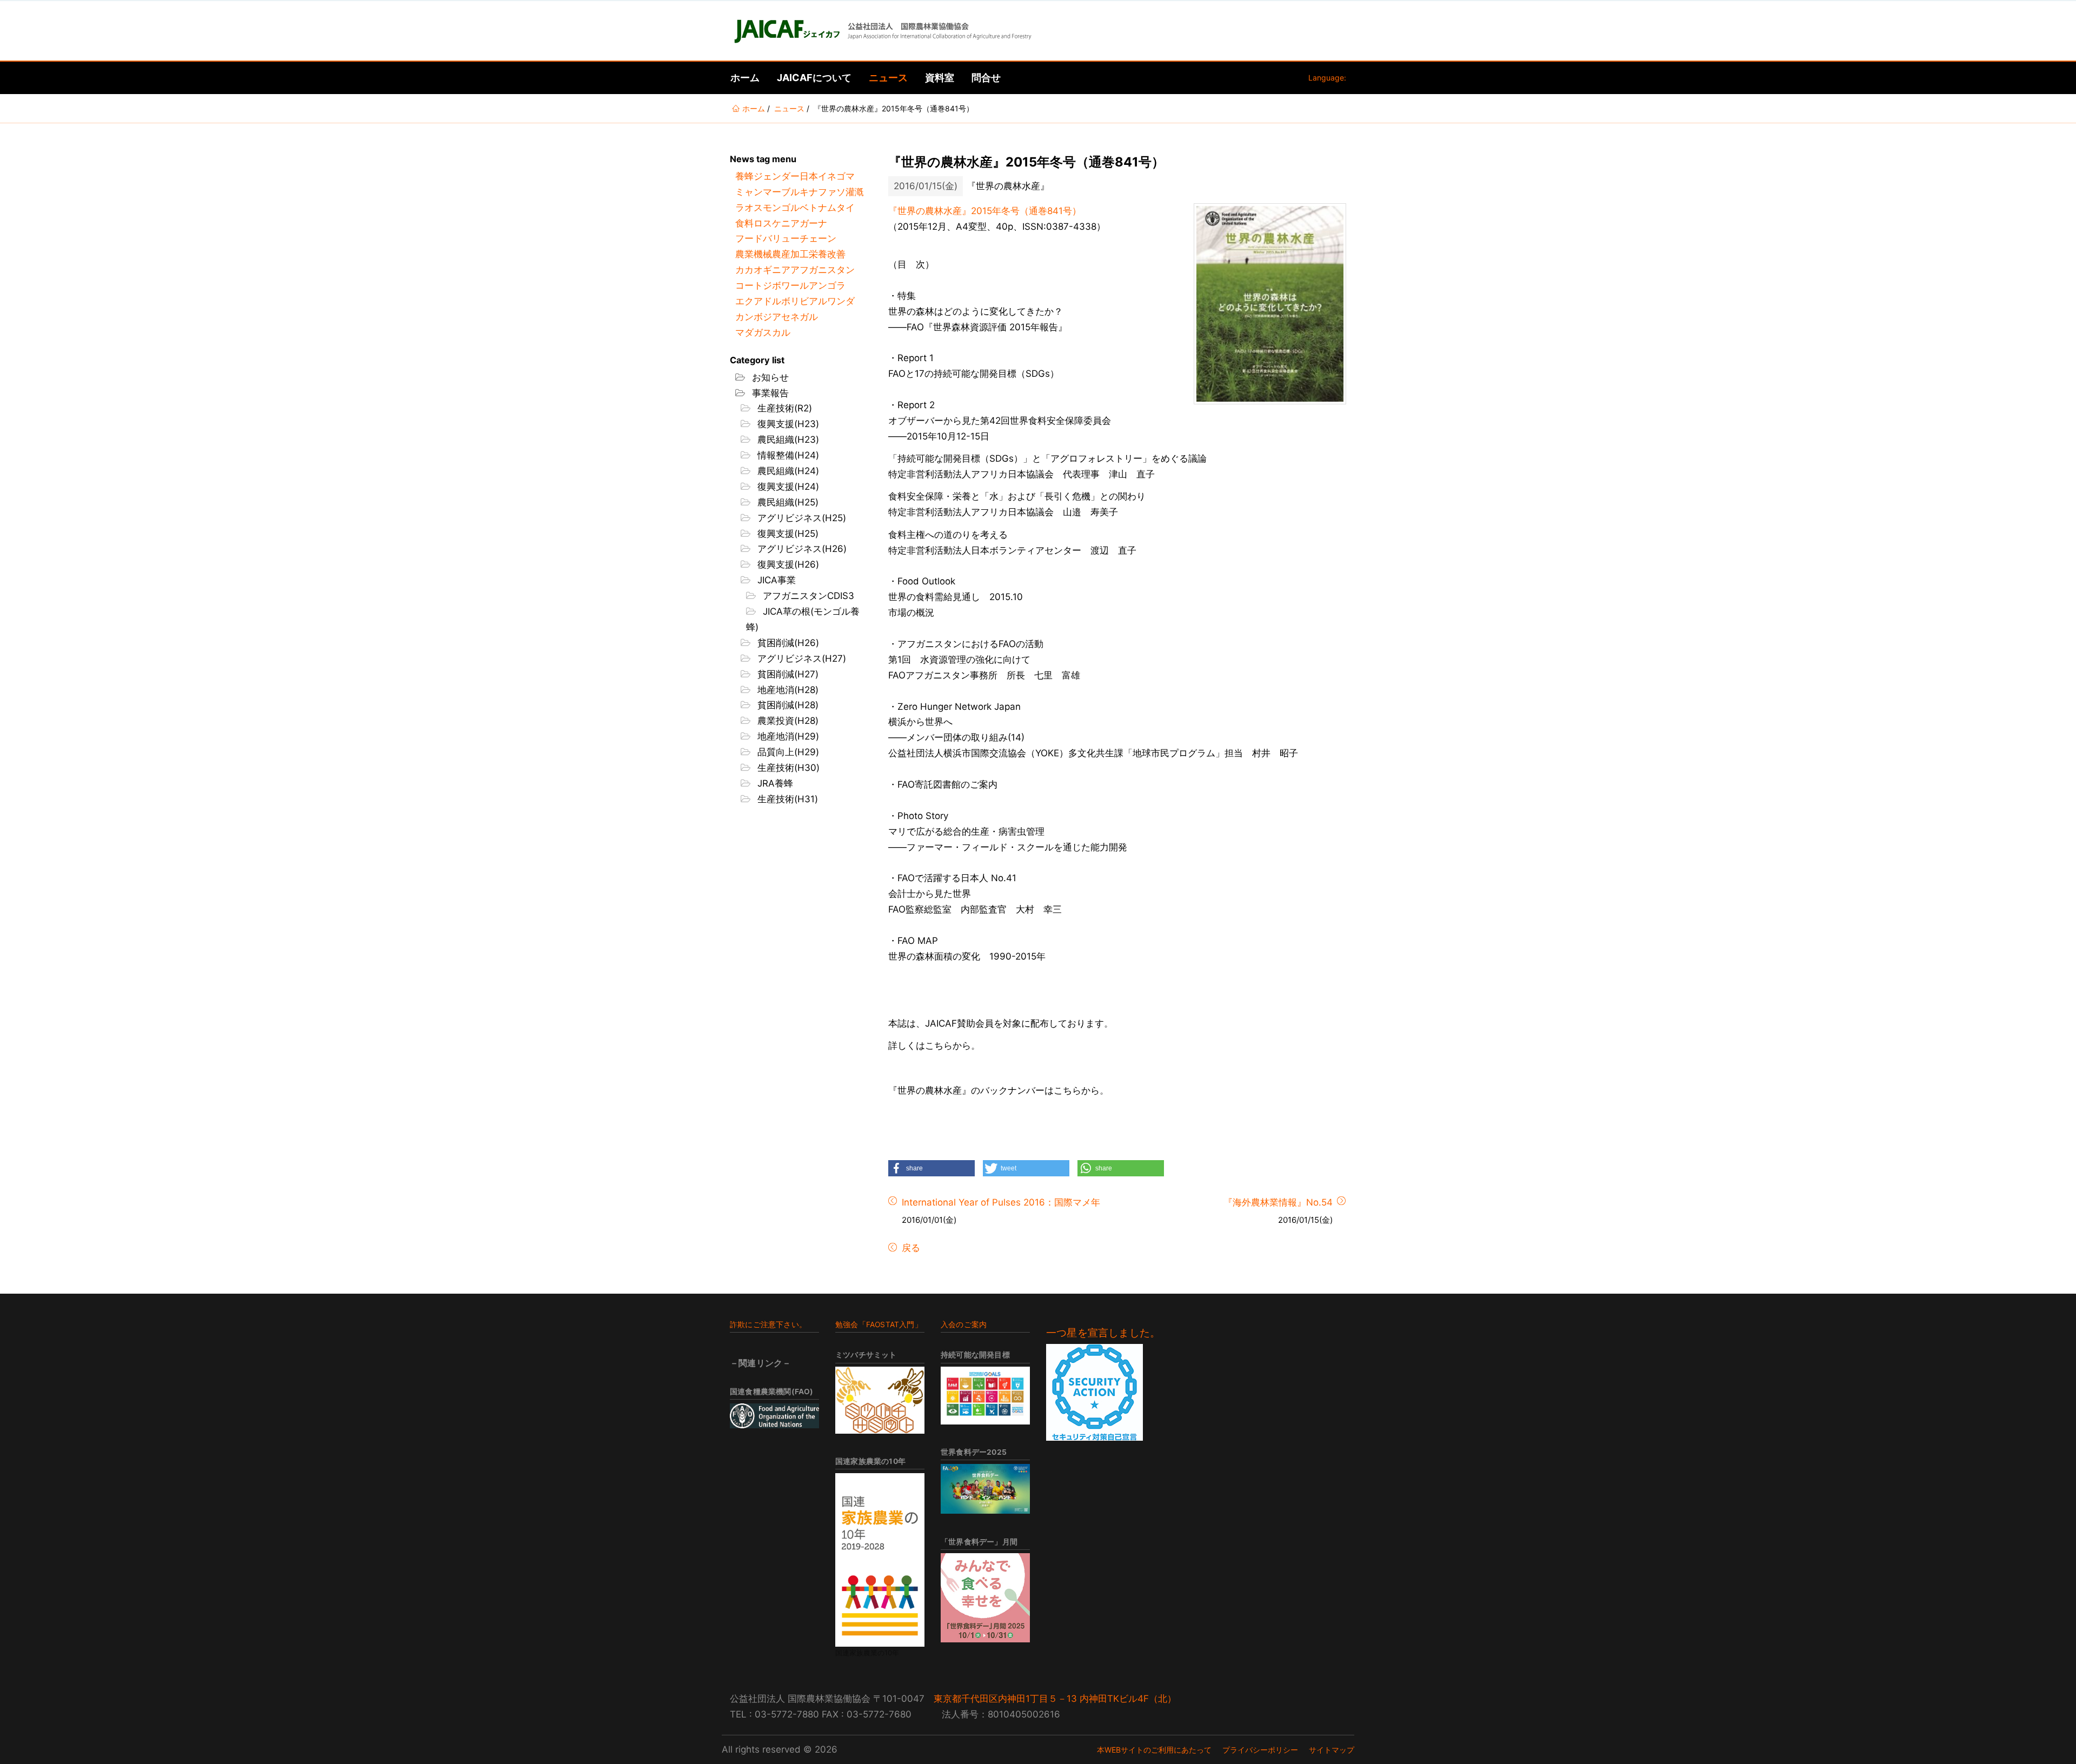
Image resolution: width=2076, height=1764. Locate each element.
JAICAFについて (814, 78)
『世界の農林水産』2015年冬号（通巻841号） (985, 211)
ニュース (888, 78)
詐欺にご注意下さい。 (768, 1324)
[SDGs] (985, 1396)
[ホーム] (882, 31)
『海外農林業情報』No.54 (1278, 1202)
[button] (931, 1168)
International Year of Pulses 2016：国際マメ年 (1001, 1202)
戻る (910, 1248)
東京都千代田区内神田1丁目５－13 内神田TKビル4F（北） (1055, 1699)
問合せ (986, 78)
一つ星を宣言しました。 (1103, 1333)
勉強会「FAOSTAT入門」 (879, 1324)
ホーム (745, 78)
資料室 (940, 78)
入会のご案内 (964, 1324)
